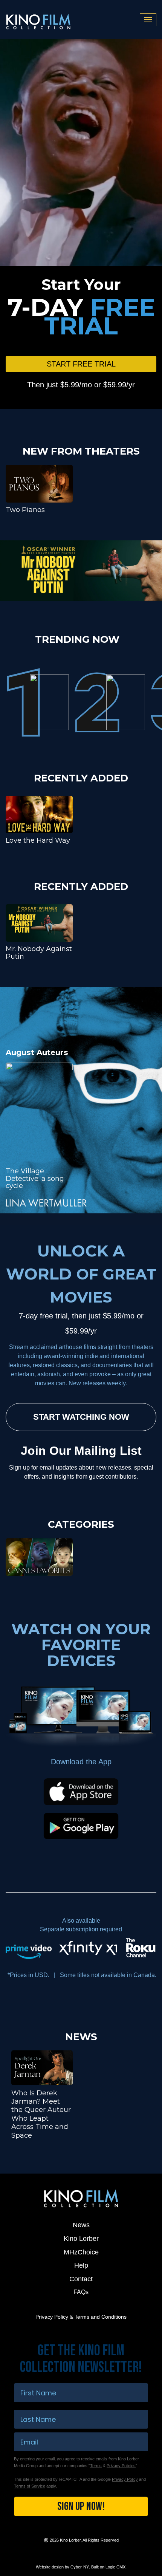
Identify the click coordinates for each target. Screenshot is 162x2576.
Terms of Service (30, 2486)
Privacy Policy (125, 2479)
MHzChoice (81, 2252)
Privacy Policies (121, 2466)
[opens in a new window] (81, 571)
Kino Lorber (81, 2239)
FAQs (81, 2292)
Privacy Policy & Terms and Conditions (81, 2317)
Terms (96, 2466)
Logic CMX (115, 2567)
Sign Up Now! (81, 2506)
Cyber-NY (80, 2567)
